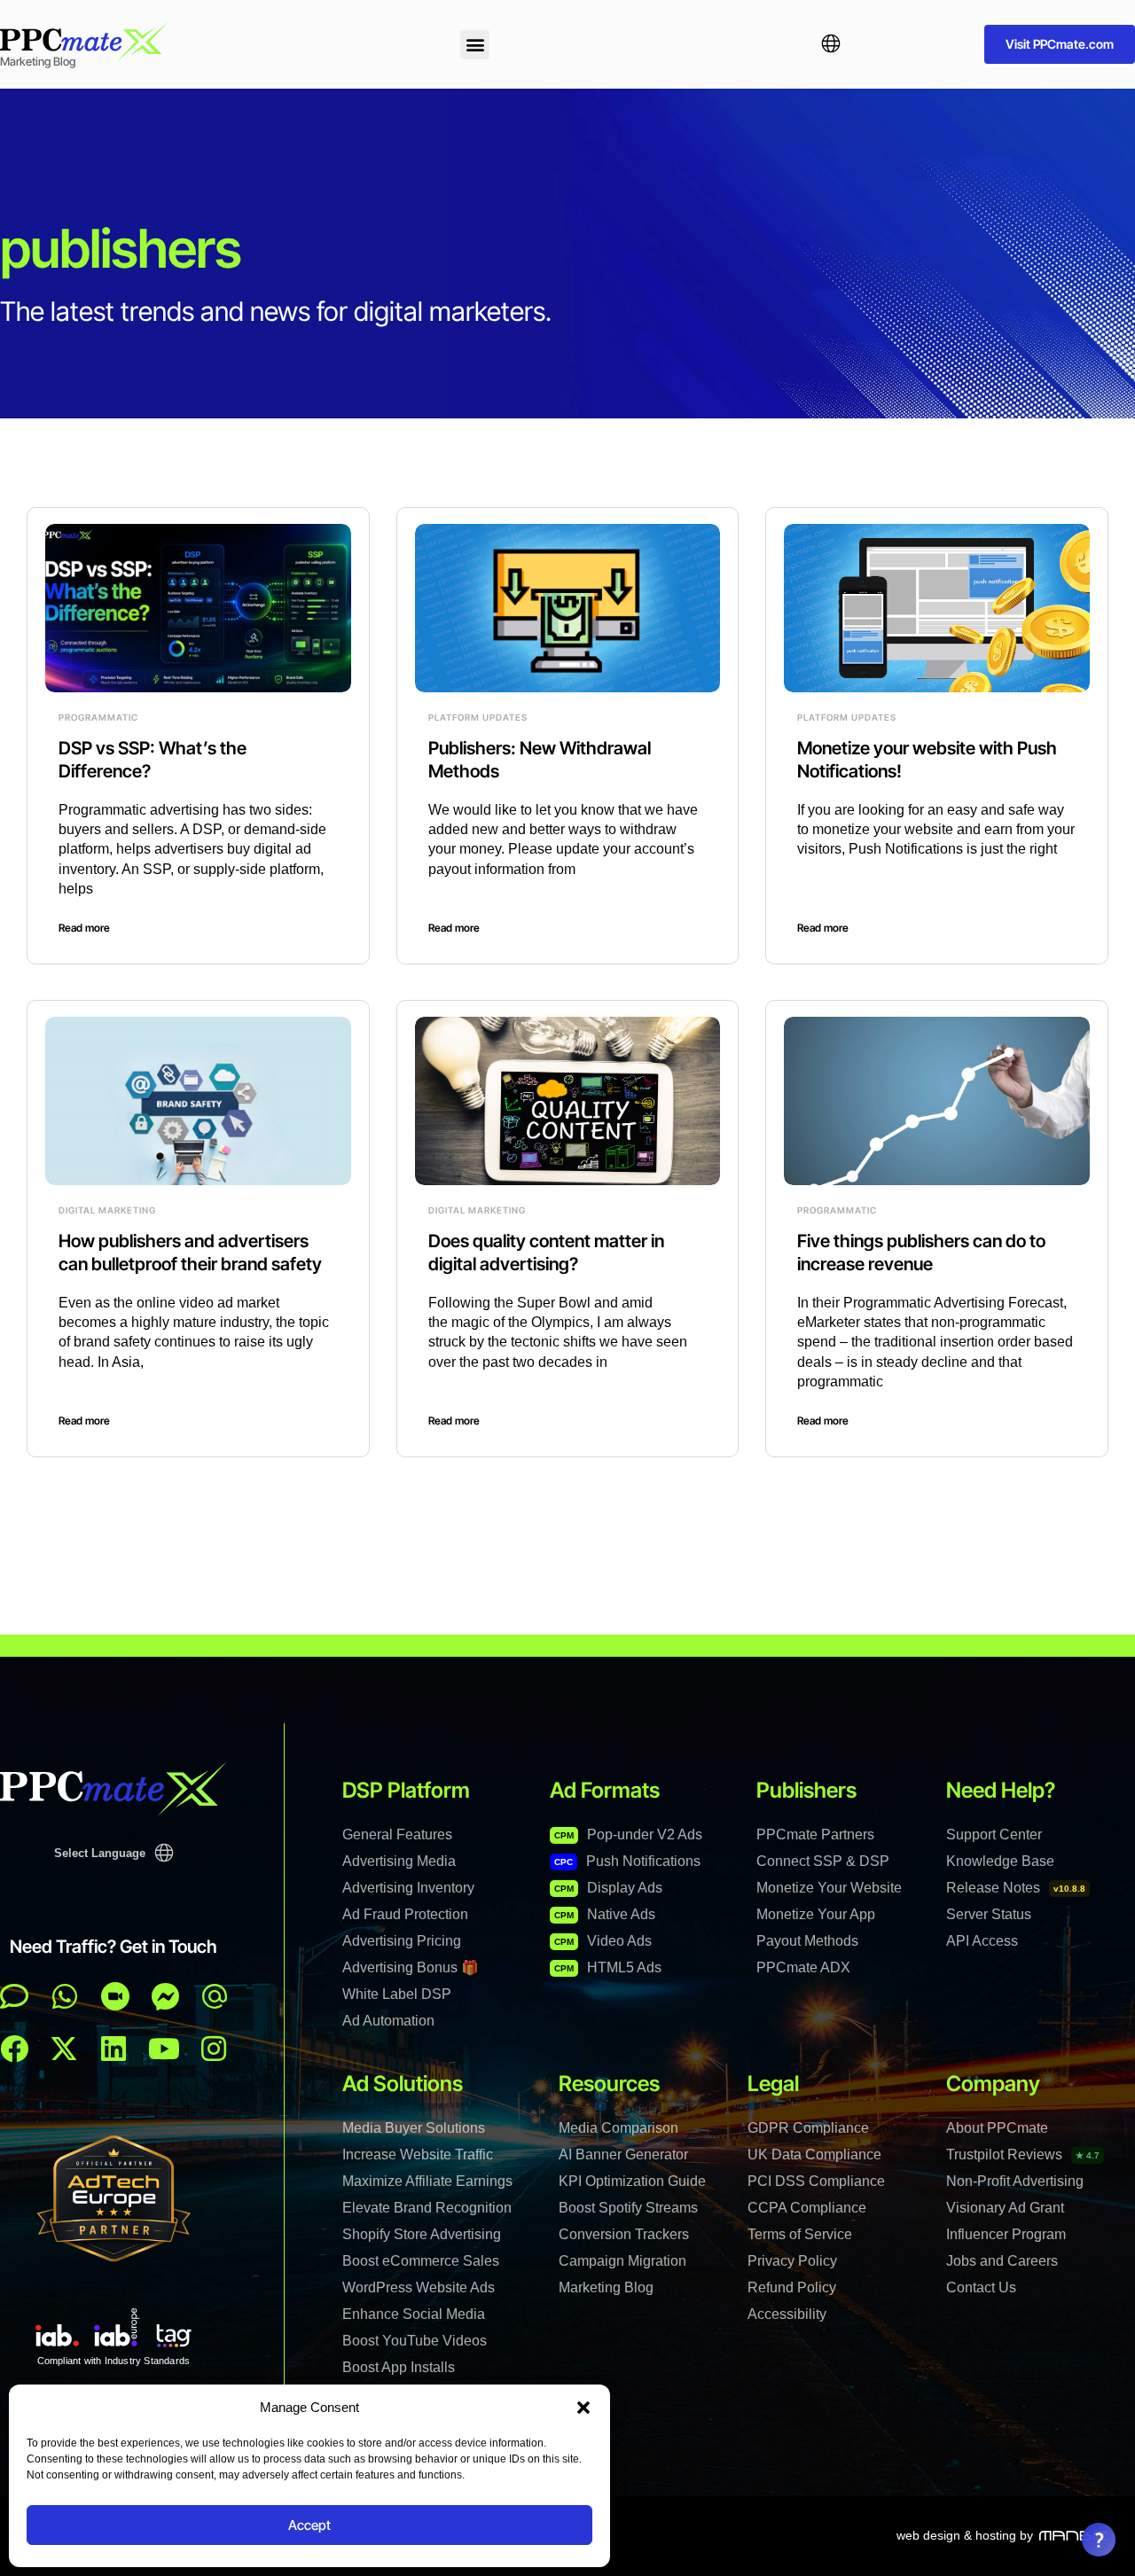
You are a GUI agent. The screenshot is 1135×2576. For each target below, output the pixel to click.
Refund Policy (792, 2287)
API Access (982, 1941)
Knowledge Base (1000, 1861)
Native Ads (605, 1914)
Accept (309, 2525)
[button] (583, 2408)
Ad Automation (388, 2021)
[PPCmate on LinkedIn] (113, 2049)
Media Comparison (618, 2128)
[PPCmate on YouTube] (164, 2049)
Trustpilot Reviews (1023, 2154)
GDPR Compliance (808, 2128)
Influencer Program (1006, 2234)
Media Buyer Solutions (414, 2128)
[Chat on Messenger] (166, 1996)
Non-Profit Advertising (1015, 2181)
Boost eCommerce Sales (421, 2261)
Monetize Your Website (829, 1888)
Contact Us (981, 2287)
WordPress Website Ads (419, 2287)
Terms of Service (800, 2234)
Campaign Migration (622, 2261)
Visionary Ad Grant (1005, 2208)
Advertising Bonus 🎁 (411, 1967)
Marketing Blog (606, 2287)
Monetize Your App (816, 1914)
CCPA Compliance (807, 2208)
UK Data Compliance (814, 2154)
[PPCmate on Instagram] (214, 2049)
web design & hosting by (965, 2535)
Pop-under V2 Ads (628, 1834)
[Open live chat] (14, 1996)
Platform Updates (478, 717)
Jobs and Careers (1002, 2261)
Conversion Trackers (624, 2234)
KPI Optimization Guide (632, 2181)
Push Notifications (627, 1861)
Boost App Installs (399, 2367)
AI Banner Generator (623, 2154)
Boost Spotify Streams (628, 2208)
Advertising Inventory (408, 1888)
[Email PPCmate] (215, 1996)
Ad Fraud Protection (405, 1914)
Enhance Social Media (414, 2314)
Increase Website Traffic (418, 2154)
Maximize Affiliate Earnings (427, 2181)
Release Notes (1016, 1888)
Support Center (994, 1834)
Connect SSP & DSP (823, 1861)
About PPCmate (997, 2128)
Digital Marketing (107, 1210)
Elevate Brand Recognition (427, 2208)
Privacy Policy (792, 2261)
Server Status (989, 1914)
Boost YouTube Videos (415, 2341)
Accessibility (787, 2314)
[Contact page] (115, 1996)
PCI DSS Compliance (816, 2181)
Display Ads (608, 1888)
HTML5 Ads (608, 1967)
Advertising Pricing (402, 1941)
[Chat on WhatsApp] (65, 1996)
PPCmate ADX (803, 1967)
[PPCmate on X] (64, 2049)
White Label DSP (397, 1994)
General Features (397, 1834)
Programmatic (98, 717)
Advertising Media (399, 1861)
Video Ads (603, 1941)
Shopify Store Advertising (422, 2234)
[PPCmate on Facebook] (14, 2049)
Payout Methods (807, 1941)
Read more (84, 928)
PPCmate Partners (815, 1834)
